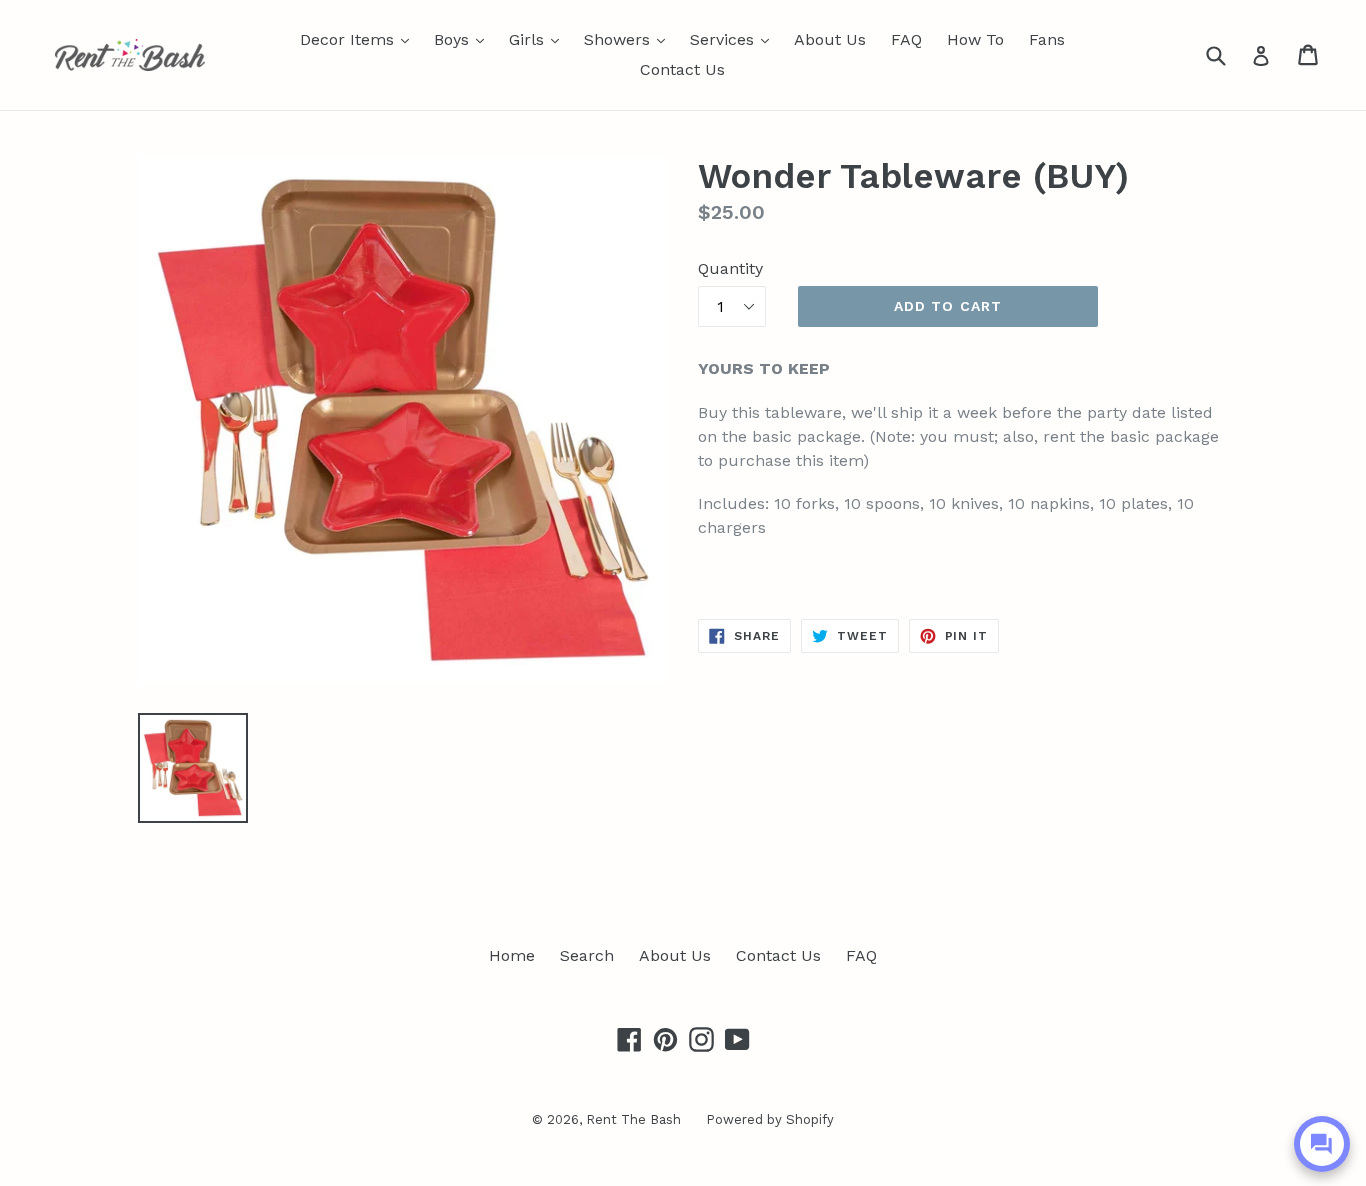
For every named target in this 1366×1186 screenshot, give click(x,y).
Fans (1047, 39)
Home (512, 955)
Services (734, 39)
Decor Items (359, 39)
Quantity (730, 268)
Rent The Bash (633, 1119)
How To (975, 39)
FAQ (906, 39)
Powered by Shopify (770, 1119)
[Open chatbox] (1322, 1144)
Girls (539, 39)
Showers (629, 39)
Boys (464, 39)
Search (587, 955)
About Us (830, 39)
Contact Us (682, 69)
